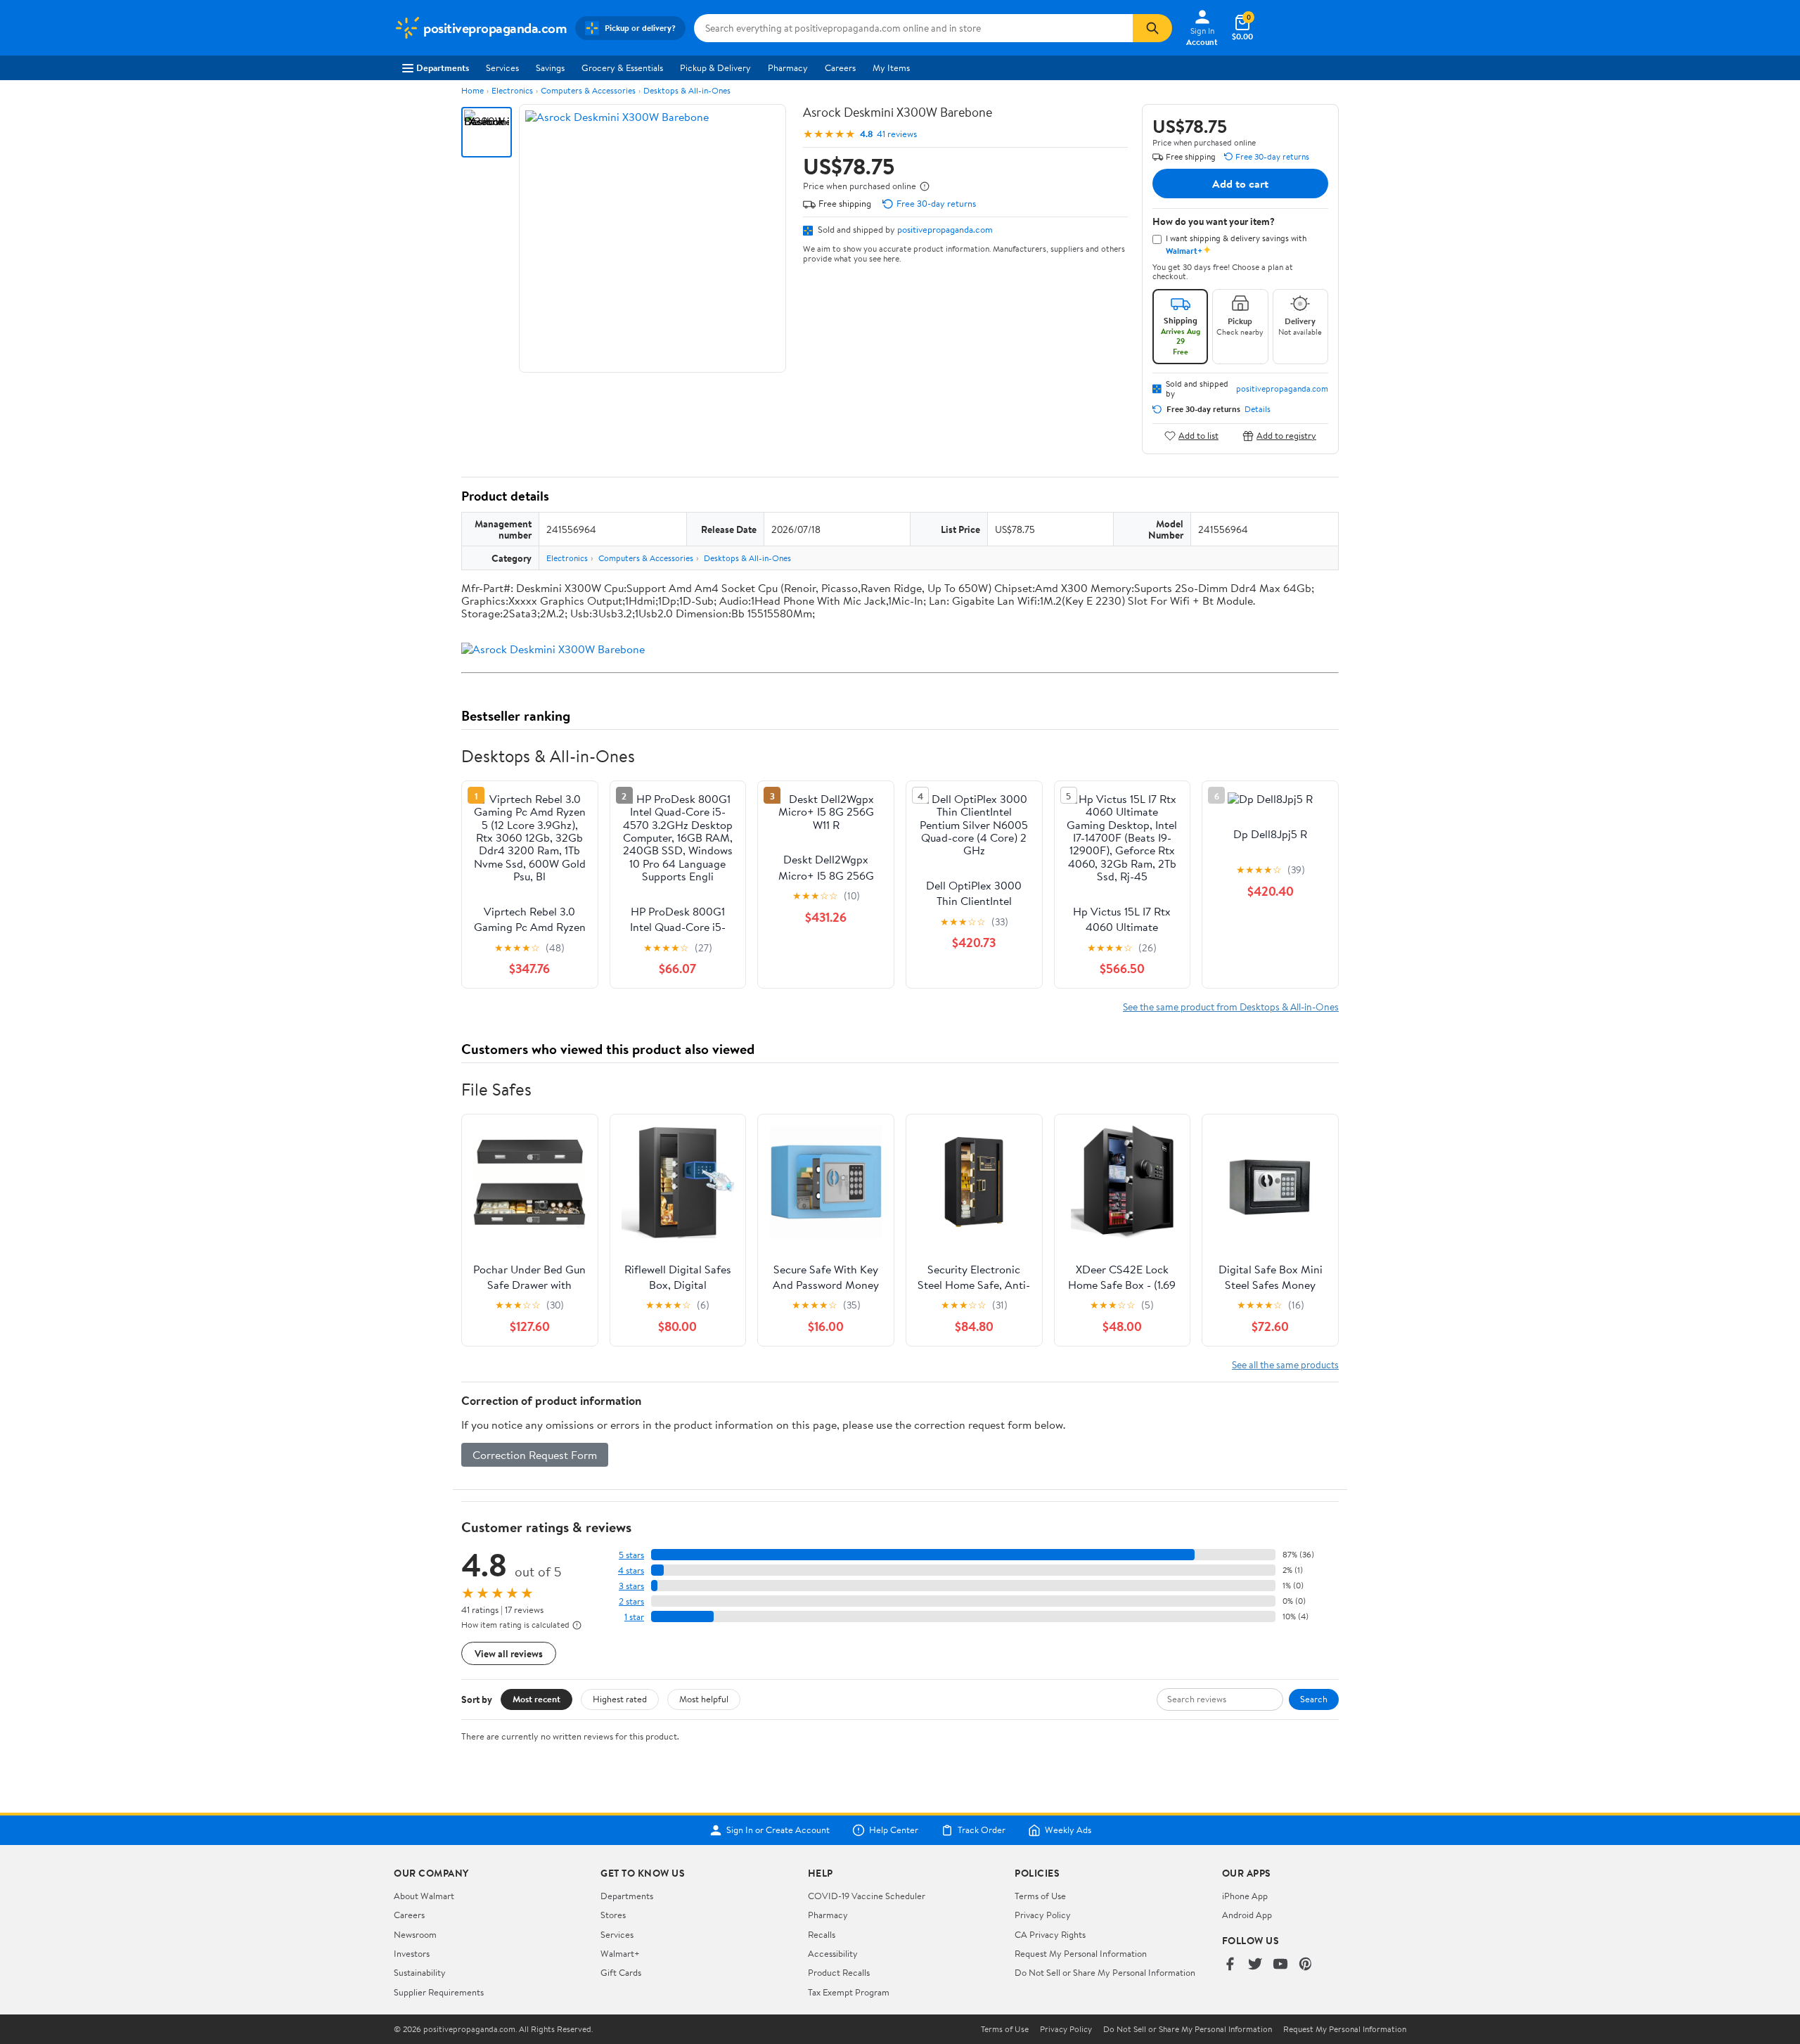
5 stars (631, 1555)
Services (502, 68)
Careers (840, 68)
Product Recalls (839, 1972)
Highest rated (620, 1699)
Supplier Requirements (439, 1992)
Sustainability (420, 1972)
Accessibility (833, 1953)
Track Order (982, 1830)
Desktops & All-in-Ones (687, 90)
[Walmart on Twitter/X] (1255, 1965)
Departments (443, 68)
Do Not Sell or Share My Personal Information (1105, 1972)
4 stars (631, 1570)
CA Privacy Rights (1050, 1934)
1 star (634, 1617)
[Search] (1152, 28)
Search (1314, 1699)
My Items (891, 68)
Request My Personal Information (1081, 1953)
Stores (613, 1915)
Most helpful (704, 1699)
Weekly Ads (1068, 1830)
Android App (1247, 1915)
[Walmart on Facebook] (1230, 1965)
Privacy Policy (1043, 1915)
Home (472, 90)
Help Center (894, 1830)
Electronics (512, 90)
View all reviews (509, 1653)
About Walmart (424, 1896)
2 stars (631, 1601)
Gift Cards (621, 1972)
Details (1258, 409)
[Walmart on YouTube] (1280, 1965)
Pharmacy (788, 68)
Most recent (536, 1699)
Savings (550, 68)
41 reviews (897, 134)
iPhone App (1245, 1896)
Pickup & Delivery (715, 68)
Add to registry (1286, 436)
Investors (412, 1953)
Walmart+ (620, 1953)
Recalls (822, 1934)
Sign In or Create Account (778, 1830)
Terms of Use (1040, 1896)
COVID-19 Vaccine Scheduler (867, 1896)
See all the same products (1285, 1364)
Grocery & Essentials (622, 68)
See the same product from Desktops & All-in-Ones (1231, 1007)
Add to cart (1240, 184)
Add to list (1198, 436)
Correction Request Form (535, 1455)
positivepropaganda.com (945, 229)
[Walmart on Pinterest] (1306, 1965)
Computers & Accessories (588, 90)
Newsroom (415, 1934)
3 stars (631, 1586)
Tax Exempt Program (849, 1992)
